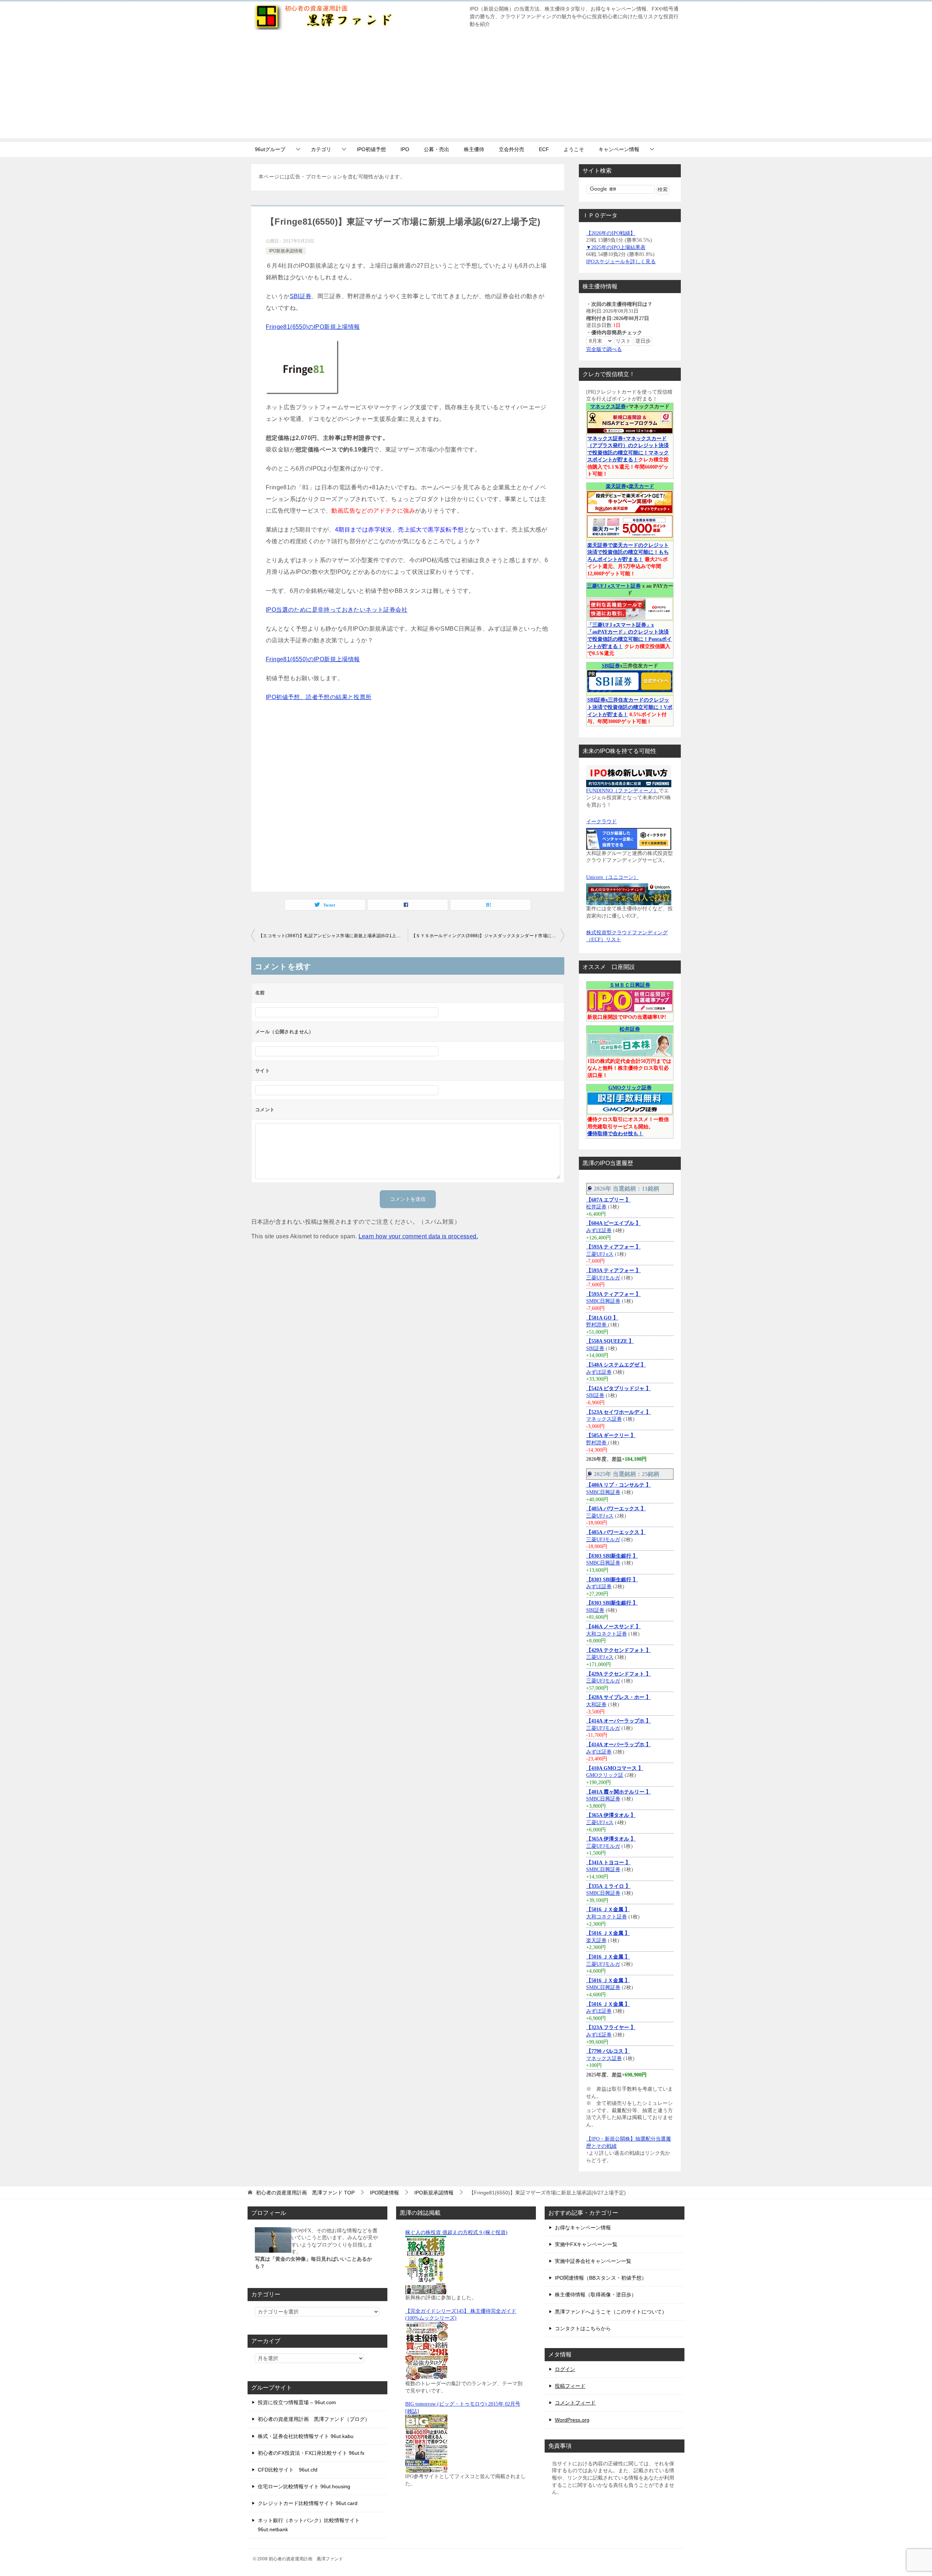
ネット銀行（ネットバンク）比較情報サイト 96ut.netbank (309, 2525)
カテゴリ (321, 149)
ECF (544, 149)
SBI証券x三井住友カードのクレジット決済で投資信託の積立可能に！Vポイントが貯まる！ (630, 707)
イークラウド (601, 822)
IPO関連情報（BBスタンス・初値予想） (601, 2278)
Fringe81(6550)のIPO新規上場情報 (313, 327)
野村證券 (597, 1325)
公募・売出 (437, 149)
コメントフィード (575, 2403)
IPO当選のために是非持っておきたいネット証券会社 (337, 610)
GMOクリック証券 (630, 1088)
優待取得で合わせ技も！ (615, 1134)
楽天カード (641, 486)
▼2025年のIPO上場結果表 (616, 247)
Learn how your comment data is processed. (418, 1236)
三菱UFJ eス (600, 1254)
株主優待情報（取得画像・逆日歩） (596, 2295)
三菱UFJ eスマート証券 (614, 586)
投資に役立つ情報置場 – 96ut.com (297, 2402)
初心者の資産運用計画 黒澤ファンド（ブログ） (314, 2419)
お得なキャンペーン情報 (583, 2228)
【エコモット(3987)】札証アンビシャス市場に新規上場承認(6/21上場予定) (333, 936)
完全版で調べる (604, 349)
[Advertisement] (466, 87)
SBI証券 (301, 296)
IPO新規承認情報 (286, 251)
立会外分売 (512, 149)
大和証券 (596, 1705)
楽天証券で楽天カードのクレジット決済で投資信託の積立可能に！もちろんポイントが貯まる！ (628, 552)
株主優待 (474, 149)
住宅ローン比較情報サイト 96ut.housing (304, 2486)
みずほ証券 (599, 1230)
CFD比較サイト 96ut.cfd (288, 2470)
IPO (405, 149)
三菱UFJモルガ (603, 1278)
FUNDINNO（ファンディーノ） (622, 791)
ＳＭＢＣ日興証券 (630, 985)
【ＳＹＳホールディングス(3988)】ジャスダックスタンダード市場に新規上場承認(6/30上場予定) (488, 936)
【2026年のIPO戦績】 (611, 233)
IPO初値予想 (371, 149)
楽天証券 (616, 486)
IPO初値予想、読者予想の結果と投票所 (319, 697)
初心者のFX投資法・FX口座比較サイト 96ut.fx (311, 2453)
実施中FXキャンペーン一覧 (586, 2244)
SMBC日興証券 (603, 1301)
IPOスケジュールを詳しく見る (621, 262)
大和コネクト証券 (607, 1634)
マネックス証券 (608, 407)
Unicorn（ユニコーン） (612, 877)
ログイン (565, 2369)
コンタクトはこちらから (583, 2328)
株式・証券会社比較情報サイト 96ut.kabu (306, 2436)
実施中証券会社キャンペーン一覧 (593, 2261)
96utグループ (270, 149)
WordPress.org (572, 2420)
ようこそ (574, 149)
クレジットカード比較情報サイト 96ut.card (308, 2503)
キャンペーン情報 (619, 149)
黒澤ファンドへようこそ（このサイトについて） (611, 2312)
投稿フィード (570, 2386)
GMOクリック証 (605, 1775)
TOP (305, 2193)
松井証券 (630, 1029)
